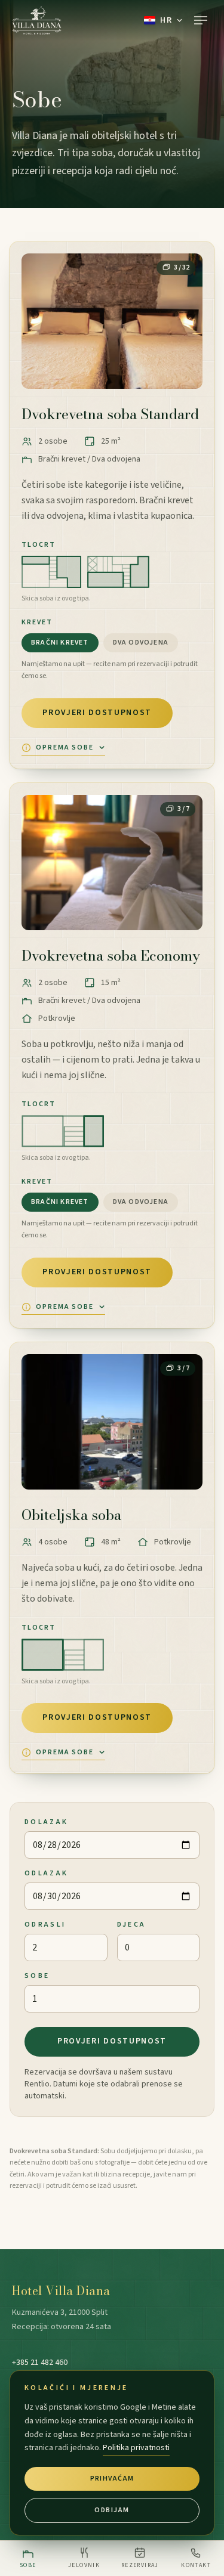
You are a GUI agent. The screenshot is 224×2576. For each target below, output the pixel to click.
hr (166, 20)
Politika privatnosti (136, 2448)
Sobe (37, 1976)
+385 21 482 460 (40, 2363)
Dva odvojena (141, 643)
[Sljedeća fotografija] (183, 321)
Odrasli (45, 1925)
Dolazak (47, 1822)
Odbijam (112, 2510)
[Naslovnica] (37, 20)
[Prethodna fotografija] (41, 321)
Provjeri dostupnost (97, 713)
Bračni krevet (60, 643)
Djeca (132, 1925)
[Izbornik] (201, 20)
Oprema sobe (65, 748)
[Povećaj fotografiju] (112, 321)
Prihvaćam (112, 2479)
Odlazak (47, 1873)
